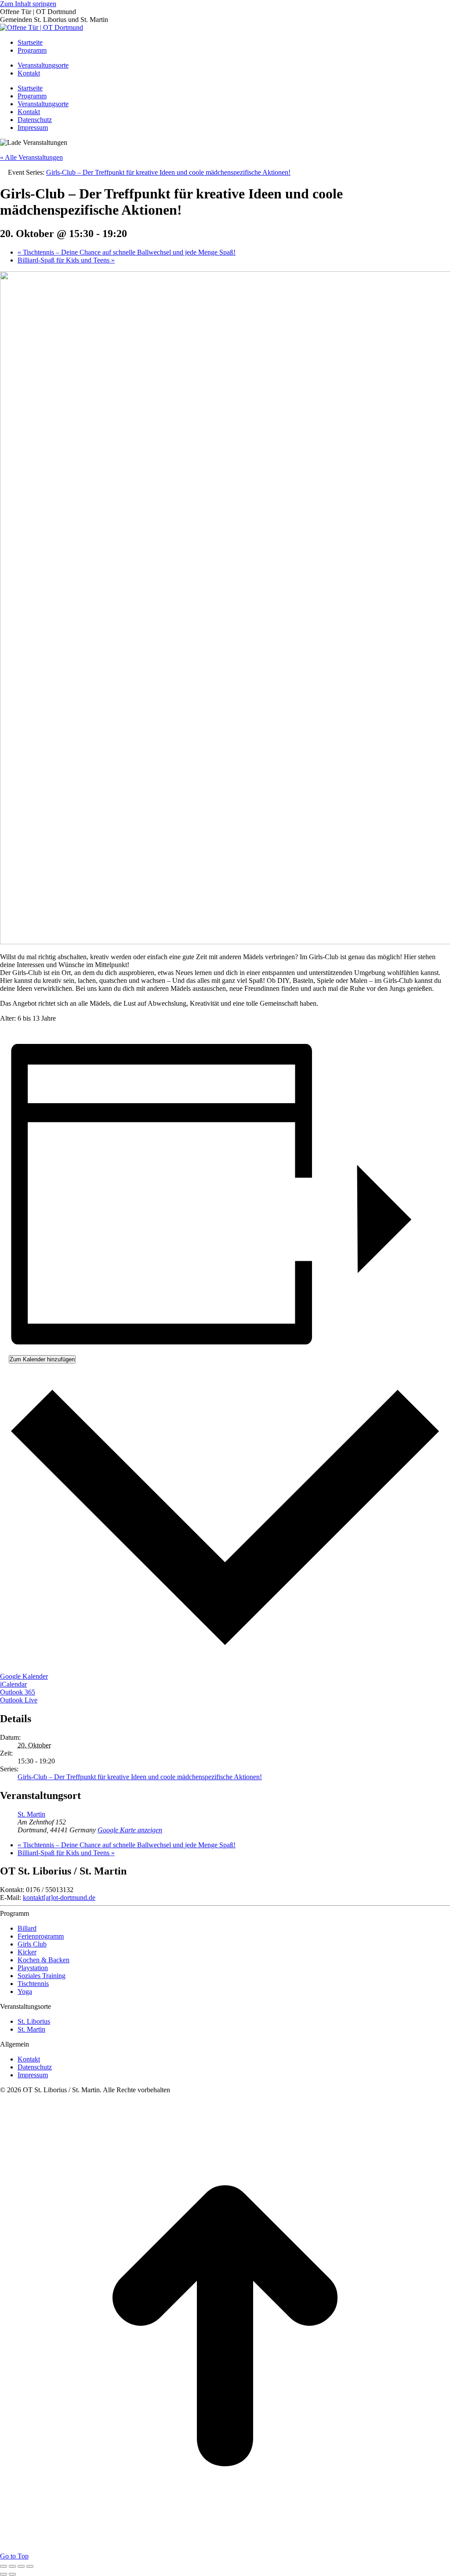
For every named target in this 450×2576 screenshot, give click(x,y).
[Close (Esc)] (4, 2566)
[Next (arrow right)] (12, 2574)
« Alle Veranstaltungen (31, 157)
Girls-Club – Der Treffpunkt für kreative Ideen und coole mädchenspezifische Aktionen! (140, 1777)
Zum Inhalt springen (28, 4)
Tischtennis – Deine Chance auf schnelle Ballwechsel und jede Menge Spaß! (127, 252)
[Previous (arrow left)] (4, 2574)
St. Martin (31, 1814)
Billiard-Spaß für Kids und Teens (66, 260)
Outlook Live (19, 1700)
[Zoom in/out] (30, 2566)
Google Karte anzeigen (130, 1830)
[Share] (12, 2566)
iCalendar (13, 1684)
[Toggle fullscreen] (21, 2566)
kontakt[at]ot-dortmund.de (59, 1898)
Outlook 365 (18, 1692)
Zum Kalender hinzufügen (42, 1359)
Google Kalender (24, 1676)
